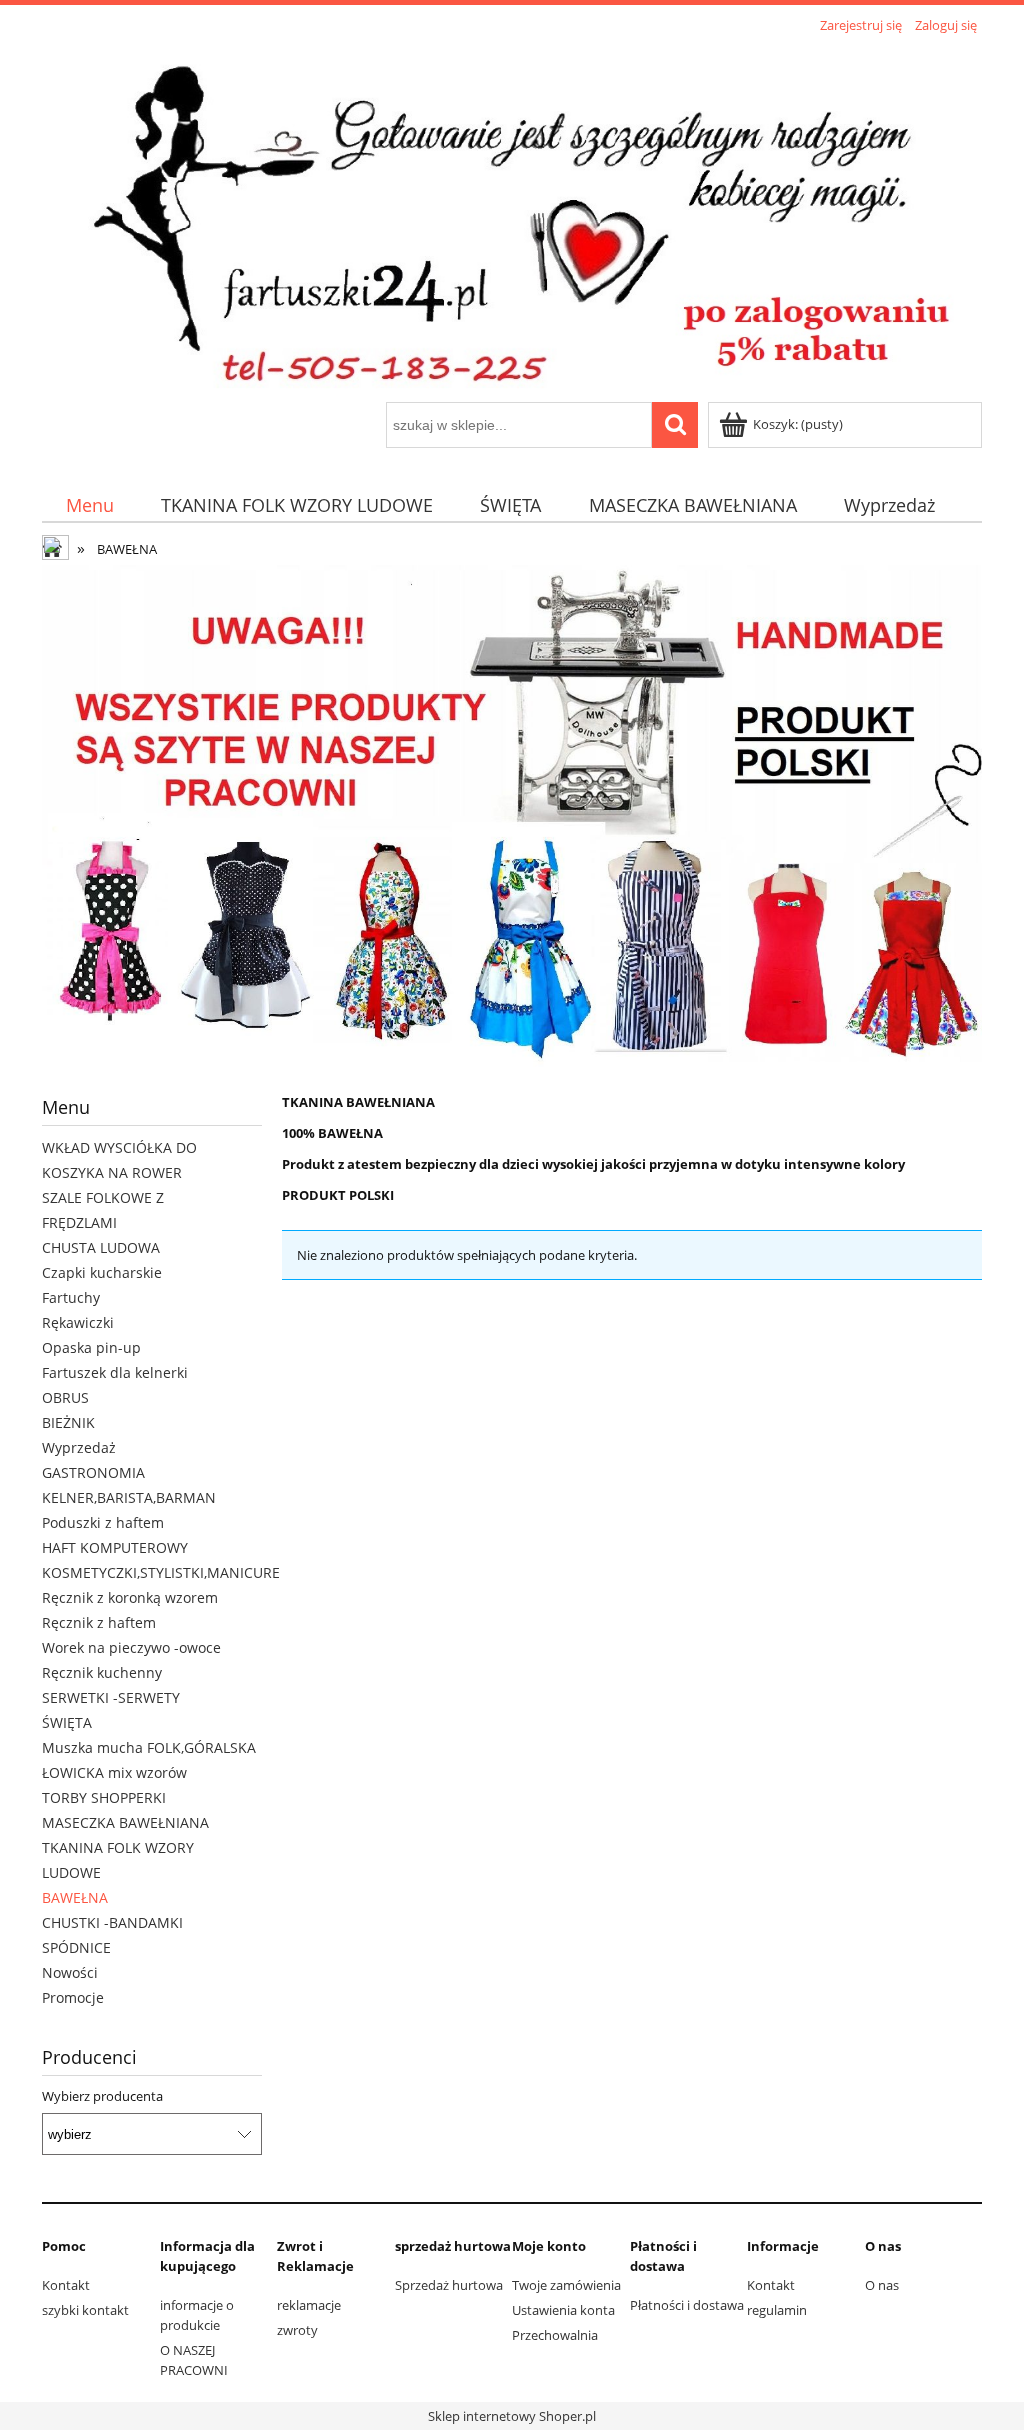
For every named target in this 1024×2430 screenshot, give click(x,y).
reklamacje (309, 2305)
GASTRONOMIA (93, 1472)
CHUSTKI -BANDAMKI (112, 1922)
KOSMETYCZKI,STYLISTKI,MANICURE (161, 1572)
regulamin (777, 2310)
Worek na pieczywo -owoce (131, 1647)
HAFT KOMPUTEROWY (115, 1547)
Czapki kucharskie (102, 1272)
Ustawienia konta (563, 2310)
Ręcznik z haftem (99, 1622)
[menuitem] (89, 504)
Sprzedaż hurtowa (449, 2285)
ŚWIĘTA (67, 1722)
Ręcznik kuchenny (102, 1672)
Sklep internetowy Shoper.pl (512, 2416)
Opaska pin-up (91, 1347)
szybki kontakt (85, 2310)
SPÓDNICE (76, 1947)
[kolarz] (512, 821)
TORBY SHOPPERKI (104, 1797)
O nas (882, 2285)
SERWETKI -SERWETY (111, 1697)
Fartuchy (71, 1297)
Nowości (70, 1972)
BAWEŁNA (75, 1897)
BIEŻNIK (68, 1422)
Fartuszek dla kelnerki (115, 1372)
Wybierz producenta (102, 2096)
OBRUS (65, 1397)
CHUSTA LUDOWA (101, 1247)
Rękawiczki (78, 1322)
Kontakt (66, 2285)
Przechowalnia (555, 2335)
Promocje (73, 1997)
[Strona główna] (512, 221)
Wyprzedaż (79, 1447)
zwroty (297, 2330)
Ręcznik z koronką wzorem (130, 1597)
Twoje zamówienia (566, 2285)
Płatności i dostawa (687, 2305)
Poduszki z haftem (103, 1522)
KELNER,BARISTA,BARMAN (129, 1497)
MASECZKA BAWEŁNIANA (125, 1822)
